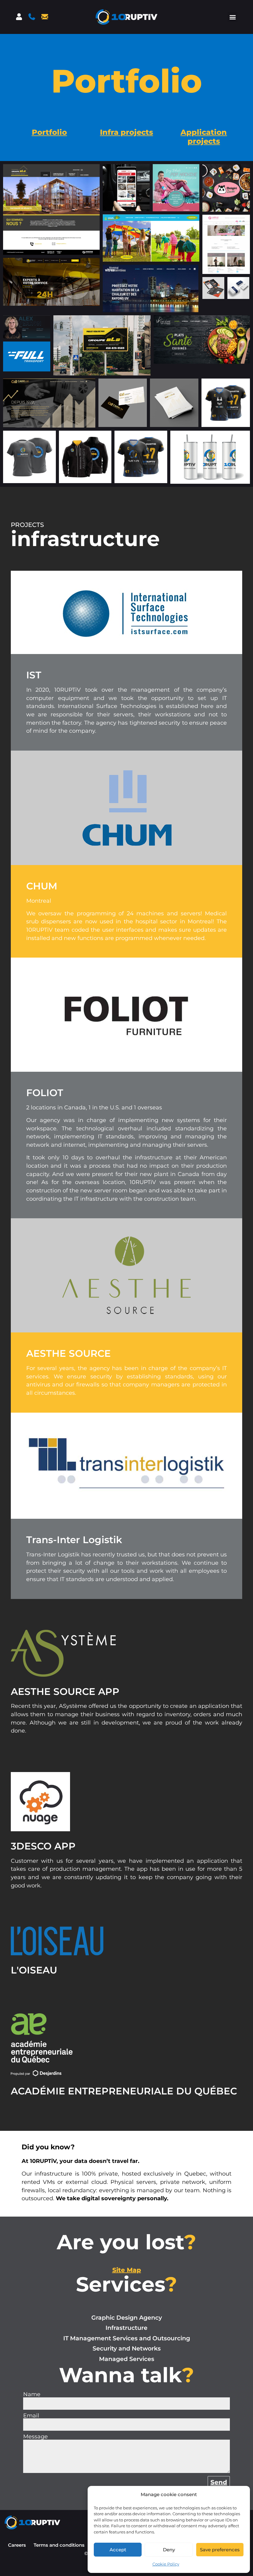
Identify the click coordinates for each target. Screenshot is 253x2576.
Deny (169, 2550)
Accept (118, 2550)
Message (35, 2437)
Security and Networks (127, 2348)
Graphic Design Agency (127, 2318)
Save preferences (220, 2550)
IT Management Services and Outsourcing (127, 2338)
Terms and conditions (59, 2545)
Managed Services (127, 2359)
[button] (232, 17)
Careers (17, 2545)
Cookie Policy (166, 2564)
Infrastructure (126, 2328)
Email (31, 2416)
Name (32, 2394)
